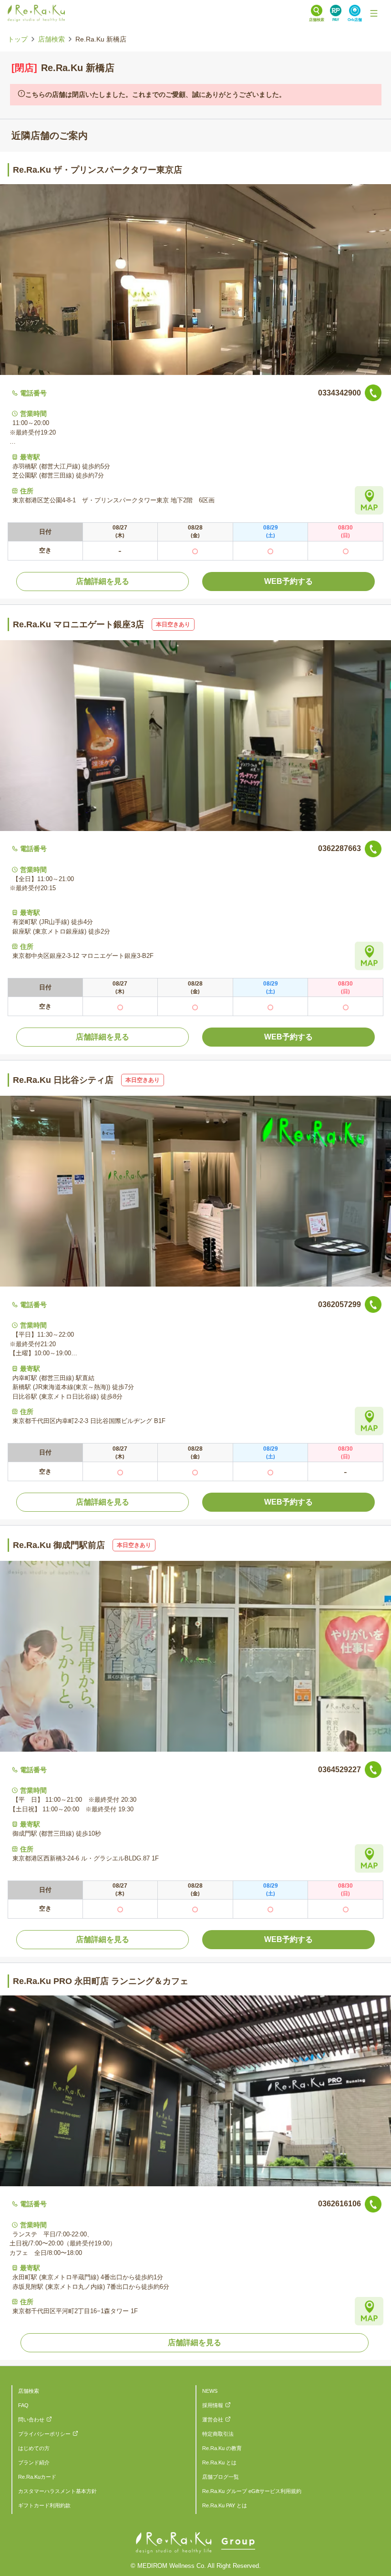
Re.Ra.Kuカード (37, 2477)
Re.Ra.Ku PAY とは (225, 2505)
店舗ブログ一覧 (221, 2477)
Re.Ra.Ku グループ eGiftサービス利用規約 (252, 2491)
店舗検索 (51, 39)
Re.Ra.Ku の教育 (222, 2448)
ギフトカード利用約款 (44, 2505)
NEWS (210, 2391)
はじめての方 (34, 2448)
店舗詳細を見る (103, 581)
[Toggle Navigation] (374, 13)
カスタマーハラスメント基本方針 (57, 2491)
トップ (18, 39)
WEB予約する (288, 581)
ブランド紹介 (34, 2462)
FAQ (23, 2405)
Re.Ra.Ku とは (219, 2462)
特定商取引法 (218, 2434)
